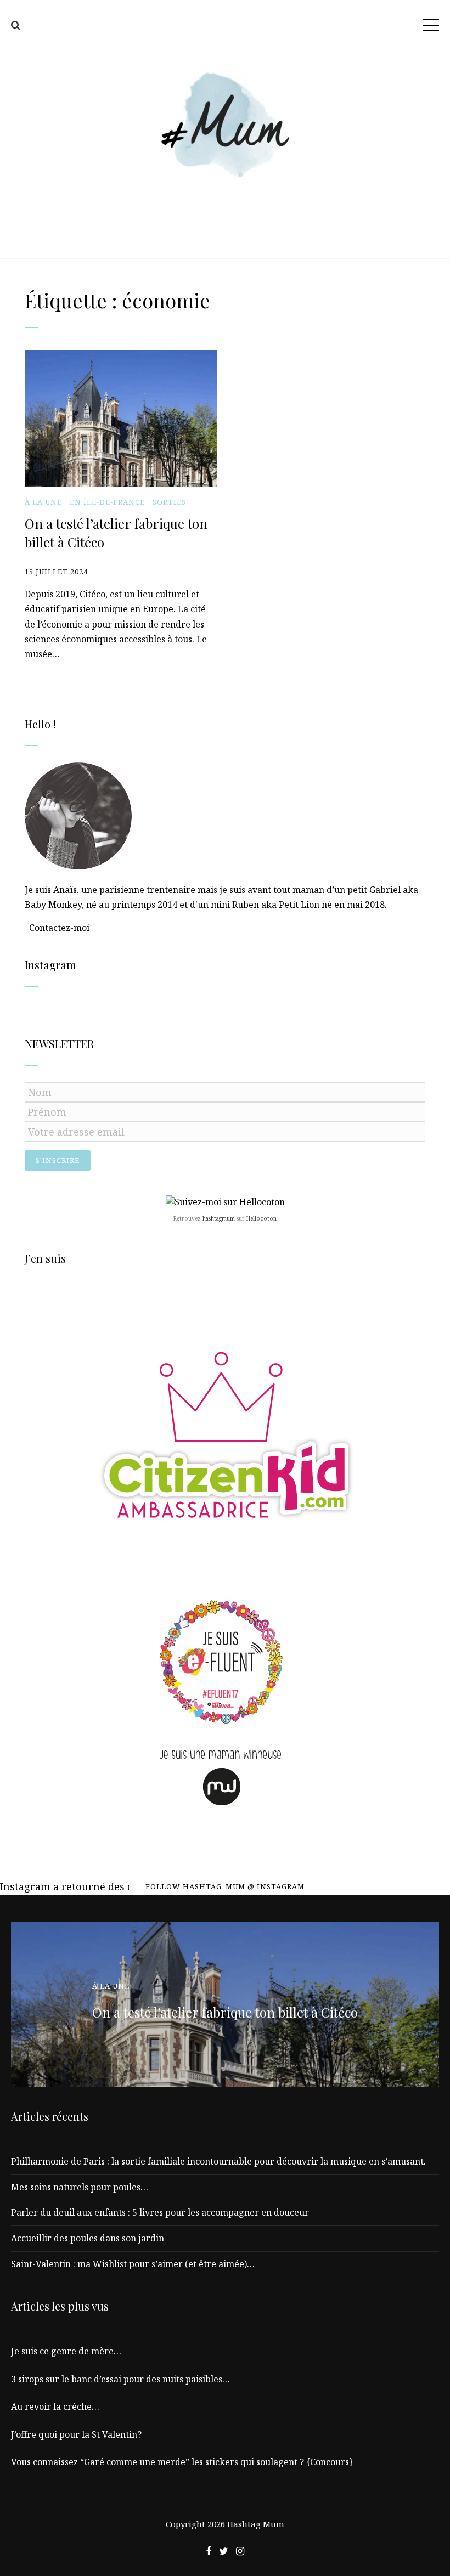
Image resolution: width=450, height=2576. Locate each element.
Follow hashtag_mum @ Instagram (225, 1886)
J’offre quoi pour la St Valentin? (76, 2434)
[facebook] (209, 2551)
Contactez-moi (59, 928)
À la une (43, 502)
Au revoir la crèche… (55, 2406)
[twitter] (224, 2551)
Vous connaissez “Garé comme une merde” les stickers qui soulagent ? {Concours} (182, 2462)
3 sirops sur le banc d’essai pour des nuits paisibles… (120, 2379)
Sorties (169, 502)
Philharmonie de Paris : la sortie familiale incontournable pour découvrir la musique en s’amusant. (218, 2161)
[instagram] (240, 2551)
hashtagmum (219, 1218)
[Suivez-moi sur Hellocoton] (225, 1202)
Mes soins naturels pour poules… (80, 2187)
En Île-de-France (107, 502)
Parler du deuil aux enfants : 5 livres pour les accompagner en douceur (160, 2212)
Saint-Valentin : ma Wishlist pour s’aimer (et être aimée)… (133, 2264)
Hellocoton (261, 1218)
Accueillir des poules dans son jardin (88, 2238)
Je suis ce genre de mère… (66, 2351)
